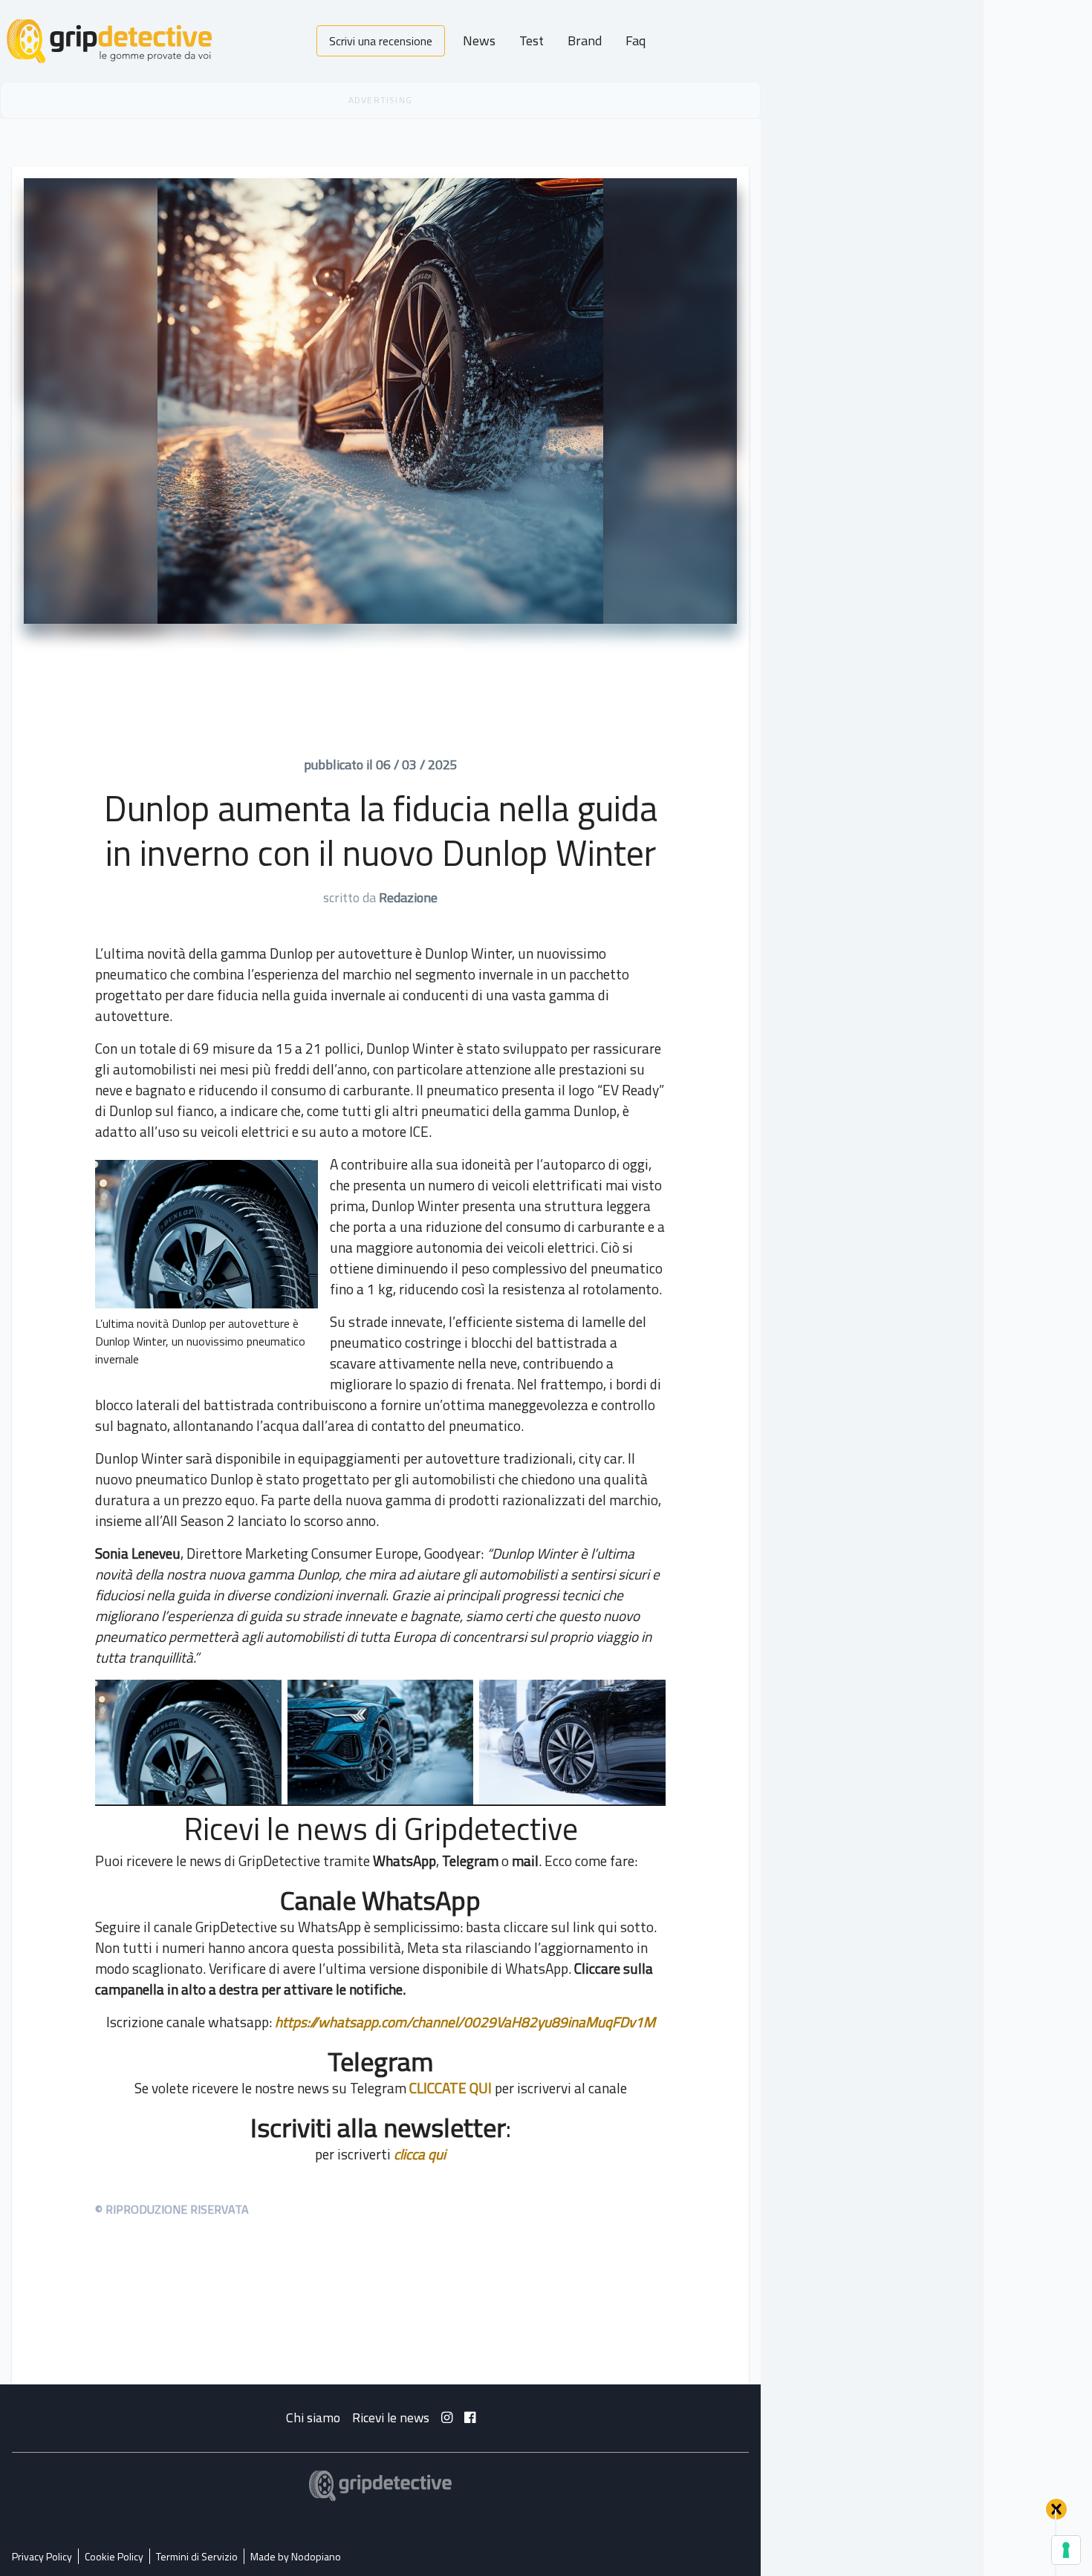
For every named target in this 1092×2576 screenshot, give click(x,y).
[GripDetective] (380, 2486)
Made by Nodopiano (296, 2556)
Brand (585, 40)
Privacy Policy (42, 2556)
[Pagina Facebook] (470, 2417)
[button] (1056, 2509)
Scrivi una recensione (381, 41)
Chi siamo (313, 2417)
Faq (636, 40)
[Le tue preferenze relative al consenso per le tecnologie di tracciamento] (1066, 2550)
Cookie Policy (114, 2556)
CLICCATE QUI (451, 2088)
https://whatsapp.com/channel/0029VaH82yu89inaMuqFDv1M (465, 2022)
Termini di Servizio (197, 2556)
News (479, 40)
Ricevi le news (391, 2417)
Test (532, 40)
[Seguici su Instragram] (447, 2417)
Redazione (408, 897)
